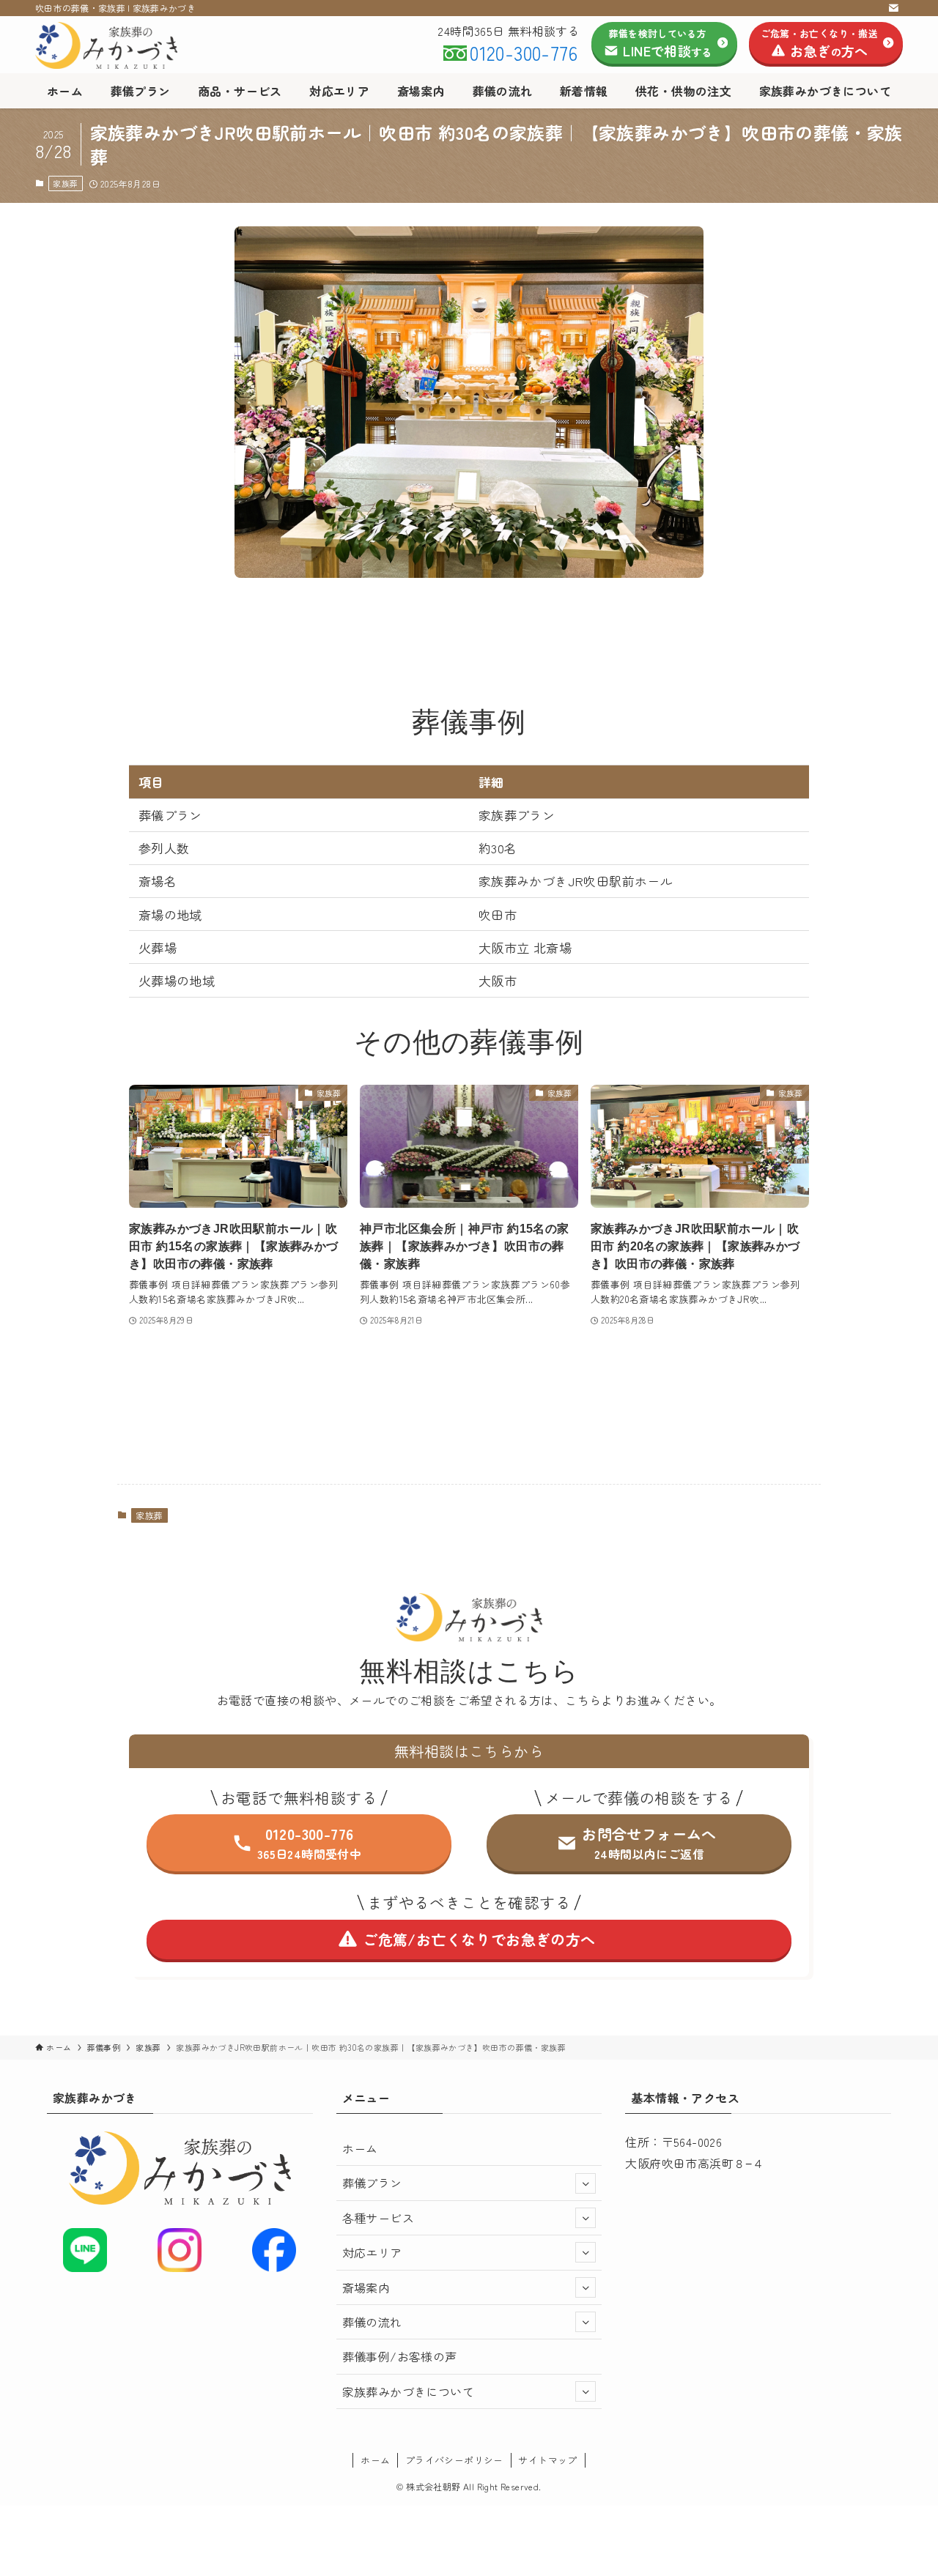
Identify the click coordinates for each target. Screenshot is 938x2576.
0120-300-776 (524, 52)
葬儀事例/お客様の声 (400, 2356)
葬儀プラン (372, 2183)
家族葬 (65, 183)
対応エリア (372, 2252)
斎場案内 (366, 2287)
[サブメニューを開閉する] (586, 2183)
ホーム (360, 2148)
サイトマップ (547, 2460)
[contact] (893, 8)
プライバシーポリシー (454, 2460)
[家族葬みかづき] (110, 45)
